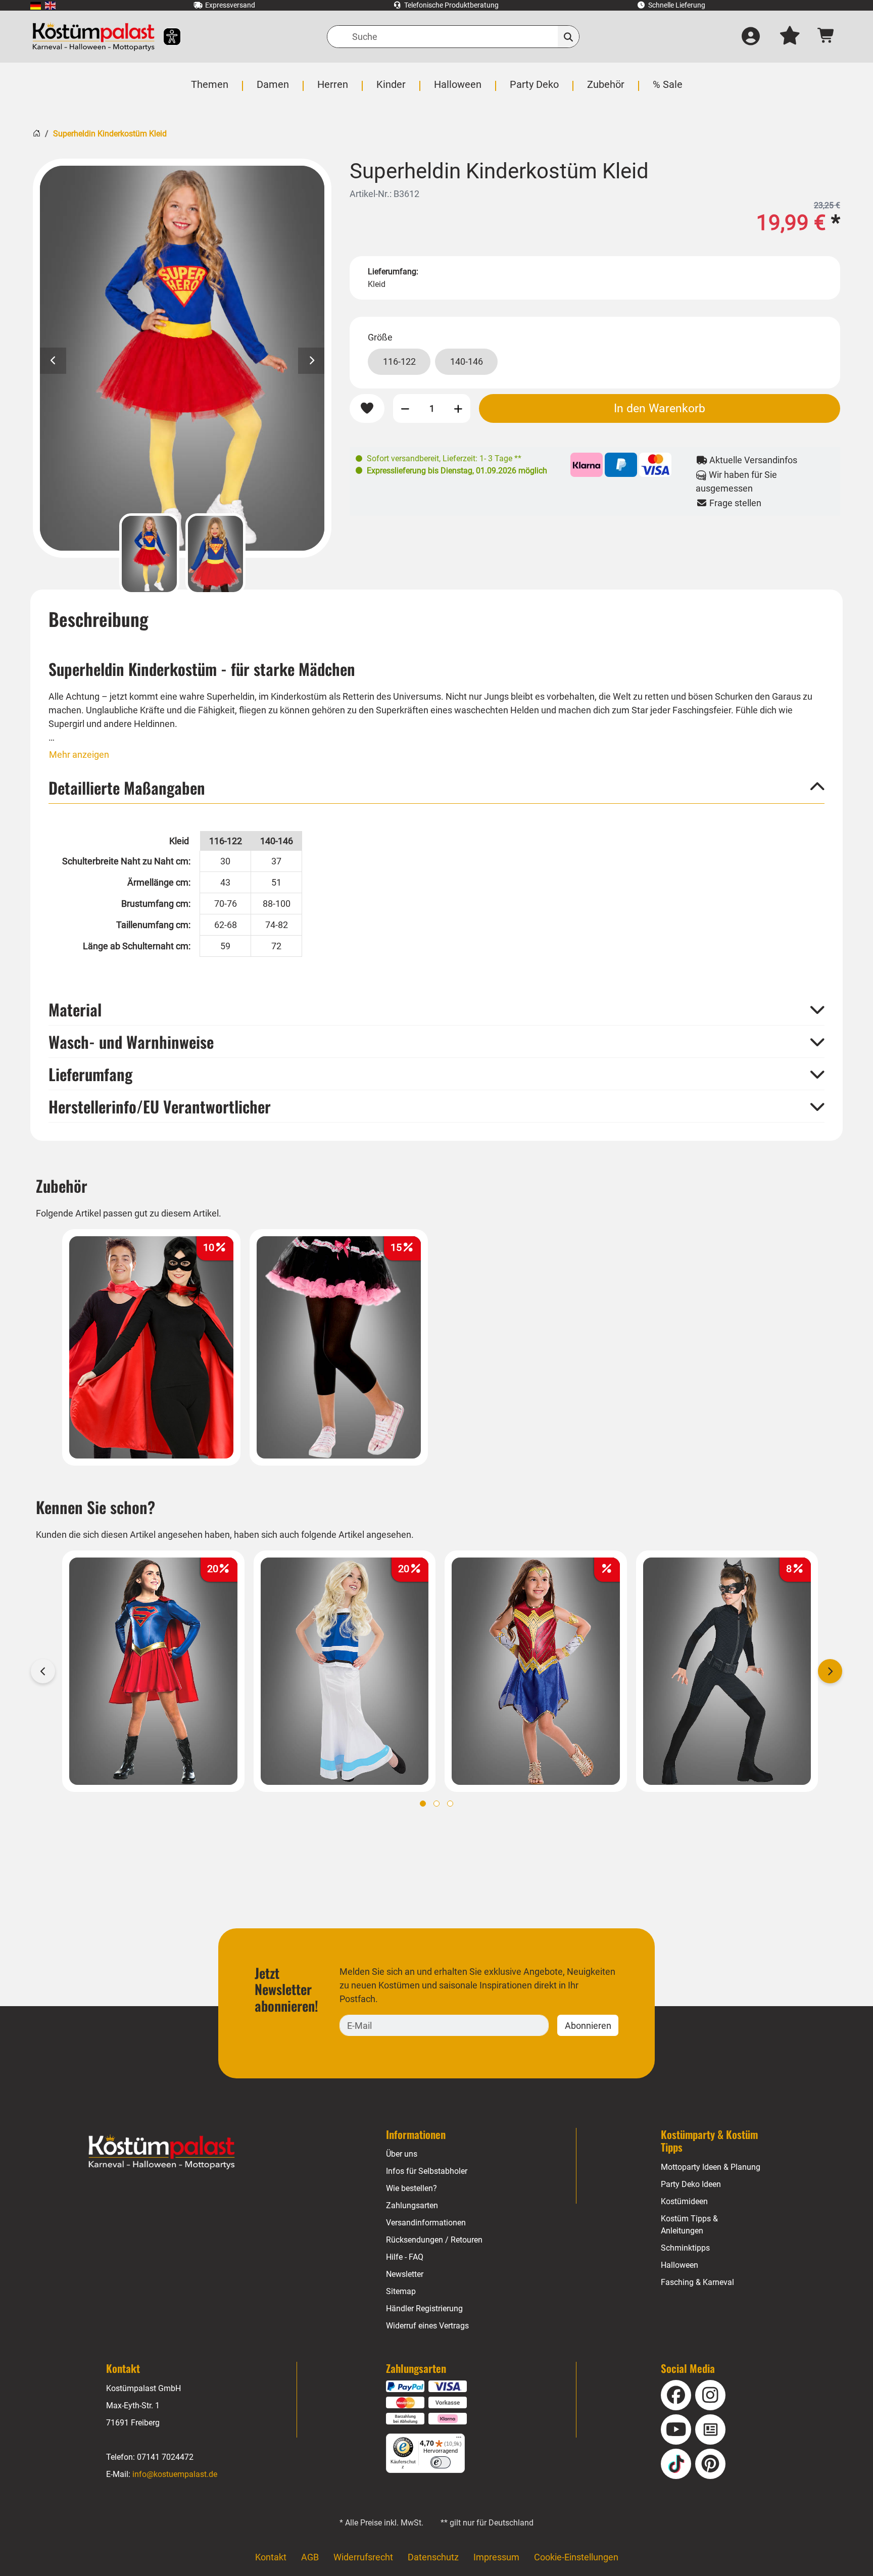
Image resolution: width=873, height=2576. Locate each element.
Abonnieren (588, 2026)
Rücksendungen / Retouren (434, 2240)
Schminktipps (685, 2248)
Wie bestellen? (411, 2188)
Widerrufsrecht (363, 2557)
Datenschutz (433, 2557)
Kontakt (271, 2557)
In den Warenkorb (660, 408)
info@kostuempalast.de (175, 2474)
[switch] (441, 2462)
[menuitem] (36, 5)
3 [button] (450, 1804)
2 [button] (437, 1804)
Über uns (402, 2154)
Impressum (496, 2557)
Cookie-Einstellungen (576, 2557)
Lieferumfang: (393, 272)
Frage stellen (734, 503)
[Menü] (459, 2440)
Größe (380, 337)
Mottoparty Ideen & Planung (711, 2167)
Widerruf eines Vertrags (427, 2326)
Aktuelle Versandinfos (752, 460)
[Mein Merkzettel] (790, 37)
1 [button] (423, 1804)
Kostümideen (684, 2201)
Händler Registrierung (424, 2308)
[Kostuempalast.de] (93, 37)
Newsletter (405, 2274)
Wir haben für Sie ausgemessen (736, 481)
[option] (182, 358)
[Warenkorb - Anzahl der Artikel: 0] (826, 37)
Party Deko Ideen (691, 2184)
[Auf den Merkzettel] (367, 409)
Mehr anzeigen (79, 755)
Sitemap (401, 2291)
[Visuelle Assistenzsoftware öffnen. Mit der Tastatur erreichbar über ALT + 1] (165, 37)
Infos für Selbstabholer (427, 2171)
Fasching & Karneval (697, 2282)
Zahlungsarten (412, 2205)
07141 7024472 (165, 2457)
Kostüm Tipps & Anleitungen (689, 2225)
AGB (310, 2557)
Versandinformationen (426, 2223)
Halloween (680, 2265)
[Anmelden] (751, 37)
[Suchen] (569, 37)
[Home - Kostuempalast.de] (162, 2152)
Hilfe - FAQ (405, 2257)
